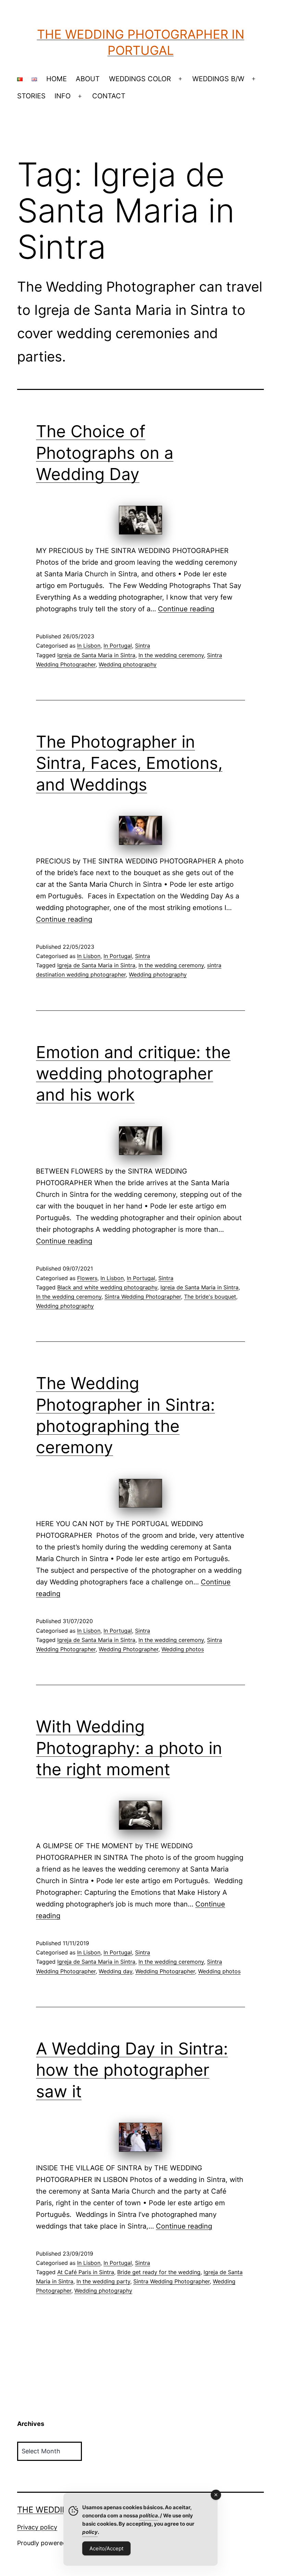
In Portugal (118, 646)
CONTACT (109, 96)
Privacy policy (37, 2527)
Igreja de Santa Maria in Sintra (96, 655)
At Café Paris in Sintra (86, 2272)
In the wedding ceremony (171, 655)
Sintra (143, 646)
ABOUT (88, 79)
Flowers (87, 1278)
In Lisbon (89, 646)
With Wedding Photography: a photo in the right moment (129, 1748)
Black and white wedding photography (107, 1287)
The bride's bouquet (210, 1297)
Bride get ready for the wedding (159, 2272)
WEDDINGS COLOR (140, 79)
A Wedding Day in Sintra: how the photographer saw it (132, 2070)
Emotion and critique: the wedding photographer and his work (133, 1074)
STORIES (31, 96)
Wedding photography (128, 664)
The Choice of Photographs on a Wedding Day (105, 453)
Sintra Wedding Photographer (143, 1297)
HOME (57, 79)
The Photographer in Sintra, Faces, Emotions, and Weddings (129, 763)
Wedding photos (183, 1649)
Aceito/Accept (106, 2548)
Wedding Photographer (129, 1649)
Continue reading (186, 609)
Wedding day (115, 1971)
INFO (63, 96)
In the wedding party (103, 2281)
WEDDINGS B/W (218, 79)
